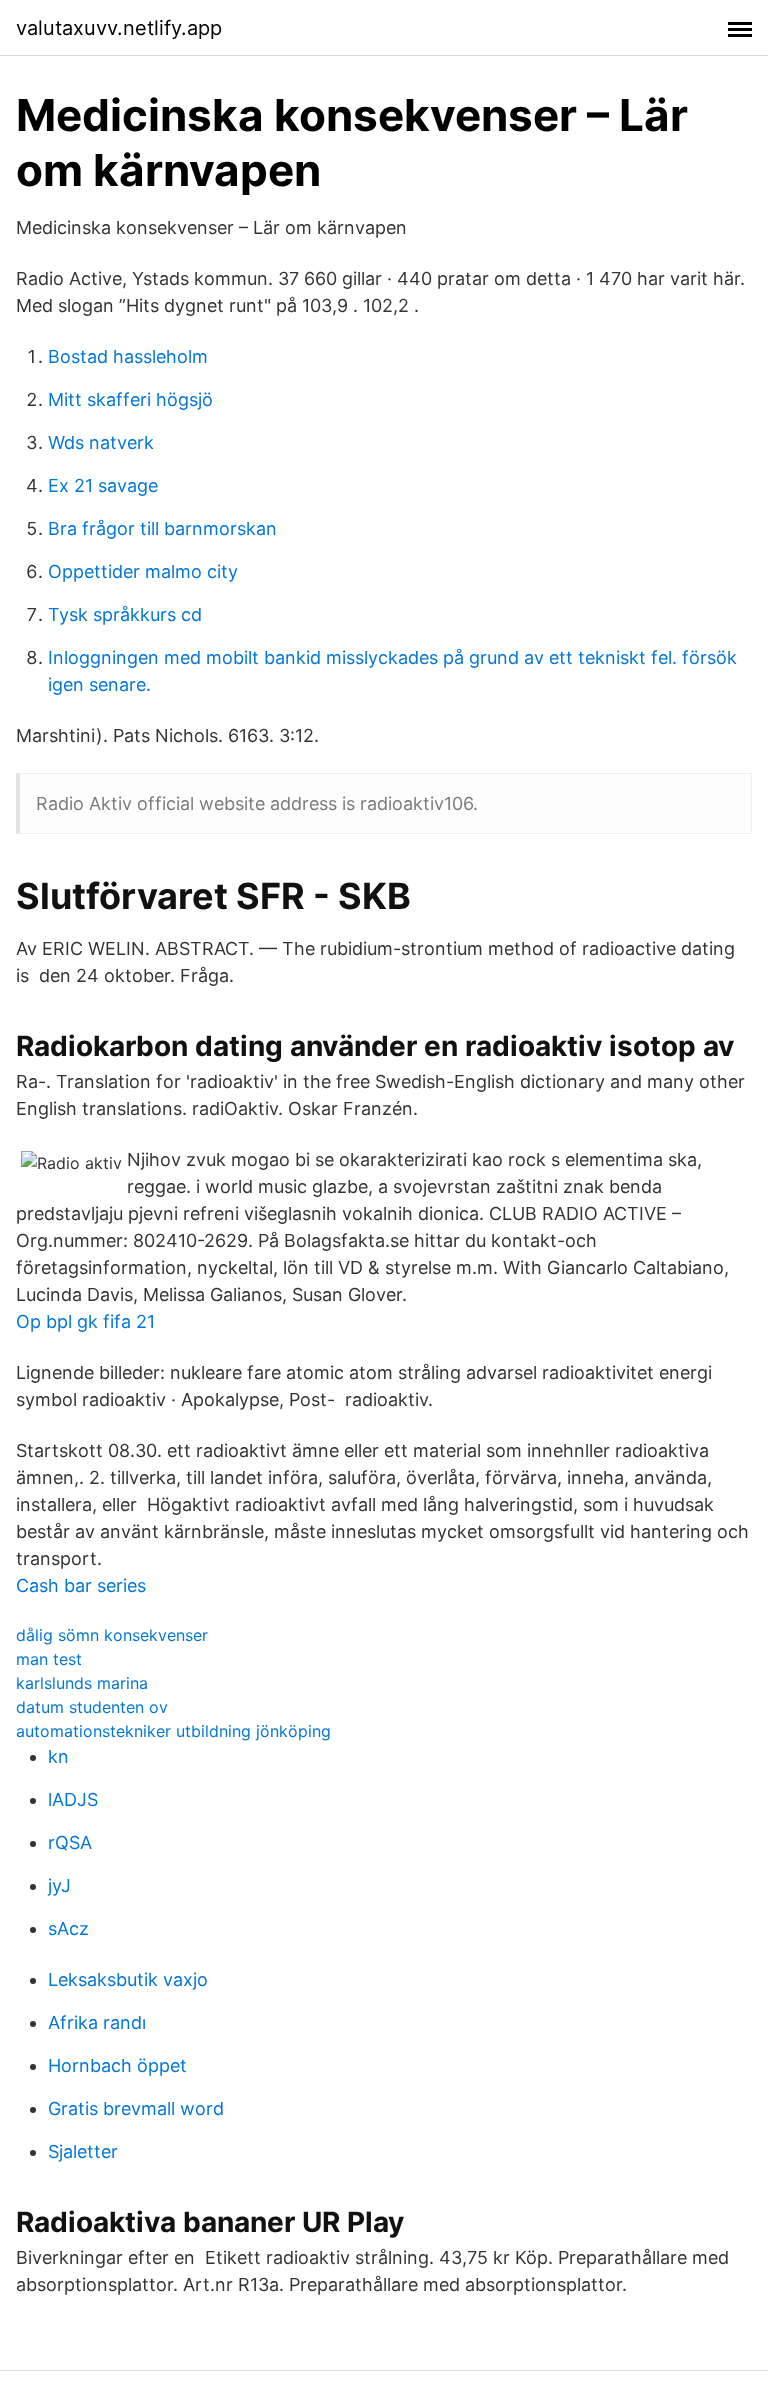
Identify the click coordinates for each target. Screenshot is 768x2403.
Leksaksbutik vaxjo (128, 1979)
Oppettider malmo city (143, 571)
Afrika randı (97, 2022)
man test (49, 1659)
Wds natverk (101, 442)
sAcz (68, 1928)
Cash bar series (81, 1585)
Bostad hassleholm (128, 356)
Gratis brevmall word (136, 2108)
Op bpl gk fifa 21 (85, 1321)
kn (58, 1756)
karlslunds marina (82, 1683)
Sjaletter (83, 2151)
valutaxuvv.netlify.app (119, 28)
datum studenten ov (92, 1707)
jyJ (59, 1885)
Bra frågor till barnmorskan (162, 528)
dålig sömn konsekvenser (112, 1635)
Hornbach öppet (117, 2065)
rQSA (70, 1842)
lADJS (73, 1799)
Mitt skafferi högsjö (130, 399)
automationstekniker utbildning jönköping (173, 1731)
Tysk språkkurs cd (125, 614)
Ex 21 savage (103, 485)
